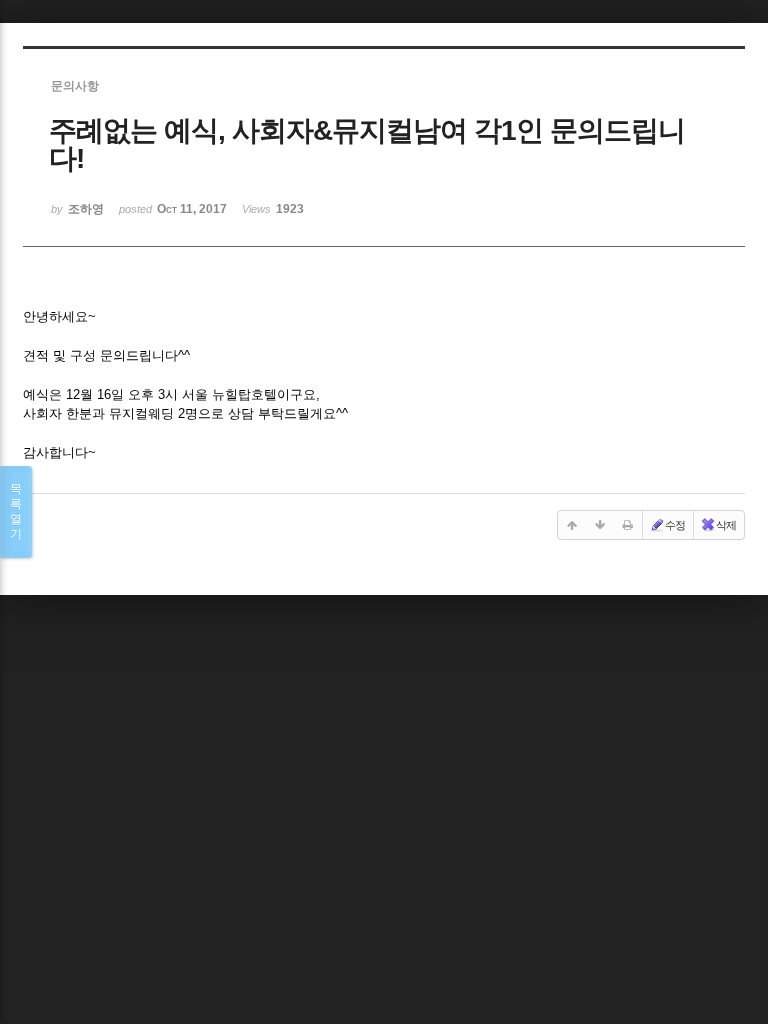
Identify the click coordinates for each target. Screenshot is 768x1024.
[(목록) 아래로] (600, 525)
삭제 (726, 525)
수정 (675, 525)
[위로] (572, 525)
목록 (16, 511)
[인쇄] (628, 525)
